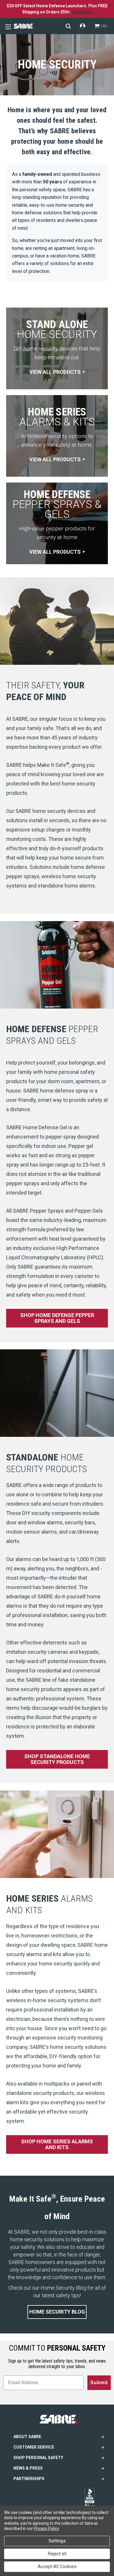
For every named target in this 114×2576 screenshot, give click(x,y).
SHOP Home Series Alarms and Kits (57, 2144)
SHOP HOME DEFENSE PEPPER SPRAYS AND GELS (57, 1318)
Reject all (57, 2554)
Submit (99, 2383)
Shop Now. (82, 12)
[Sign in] (83, 26)
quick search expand (68, 26)
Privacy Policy (46, 2528)
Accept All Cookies (57, 2567)
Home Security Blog (57, 2312)
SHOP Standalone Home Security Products (57, 1759)
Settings (57, 2541)
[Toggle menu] (7, 26)
